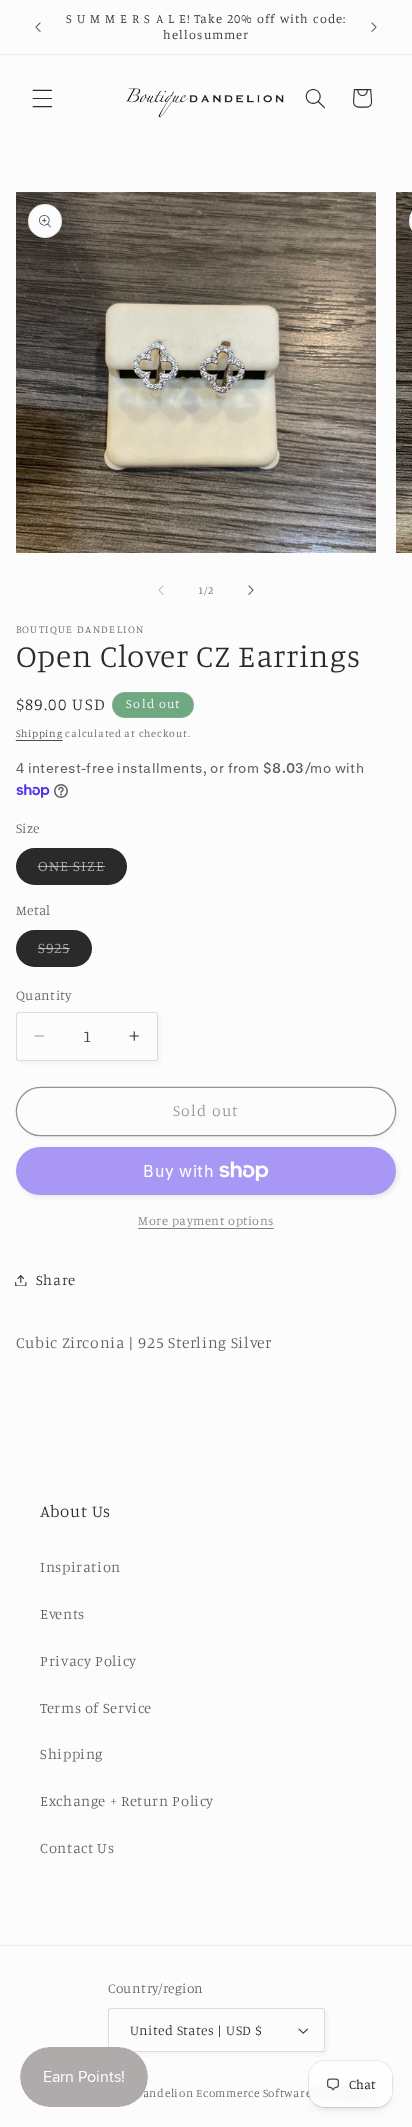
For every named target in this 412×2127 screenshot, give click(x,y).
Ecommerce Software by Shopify (284, 2093)
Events (62, 1613)
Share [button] (56, 1279)
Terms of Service (96, 1707)
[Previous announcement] (38, 27)
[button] (42, 98)
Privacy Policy (88, 1660)
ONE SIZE (82, 870)
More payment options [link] (206, 1220)
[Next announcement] (374, 27)
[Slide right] (251, 590)
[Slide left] (161, 590)
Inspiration (80, 1566)
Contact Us (77, 1847)
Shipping (39, 733)
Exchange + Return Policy (127, 1800)
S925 (65, 952)
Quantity (43, 995)
